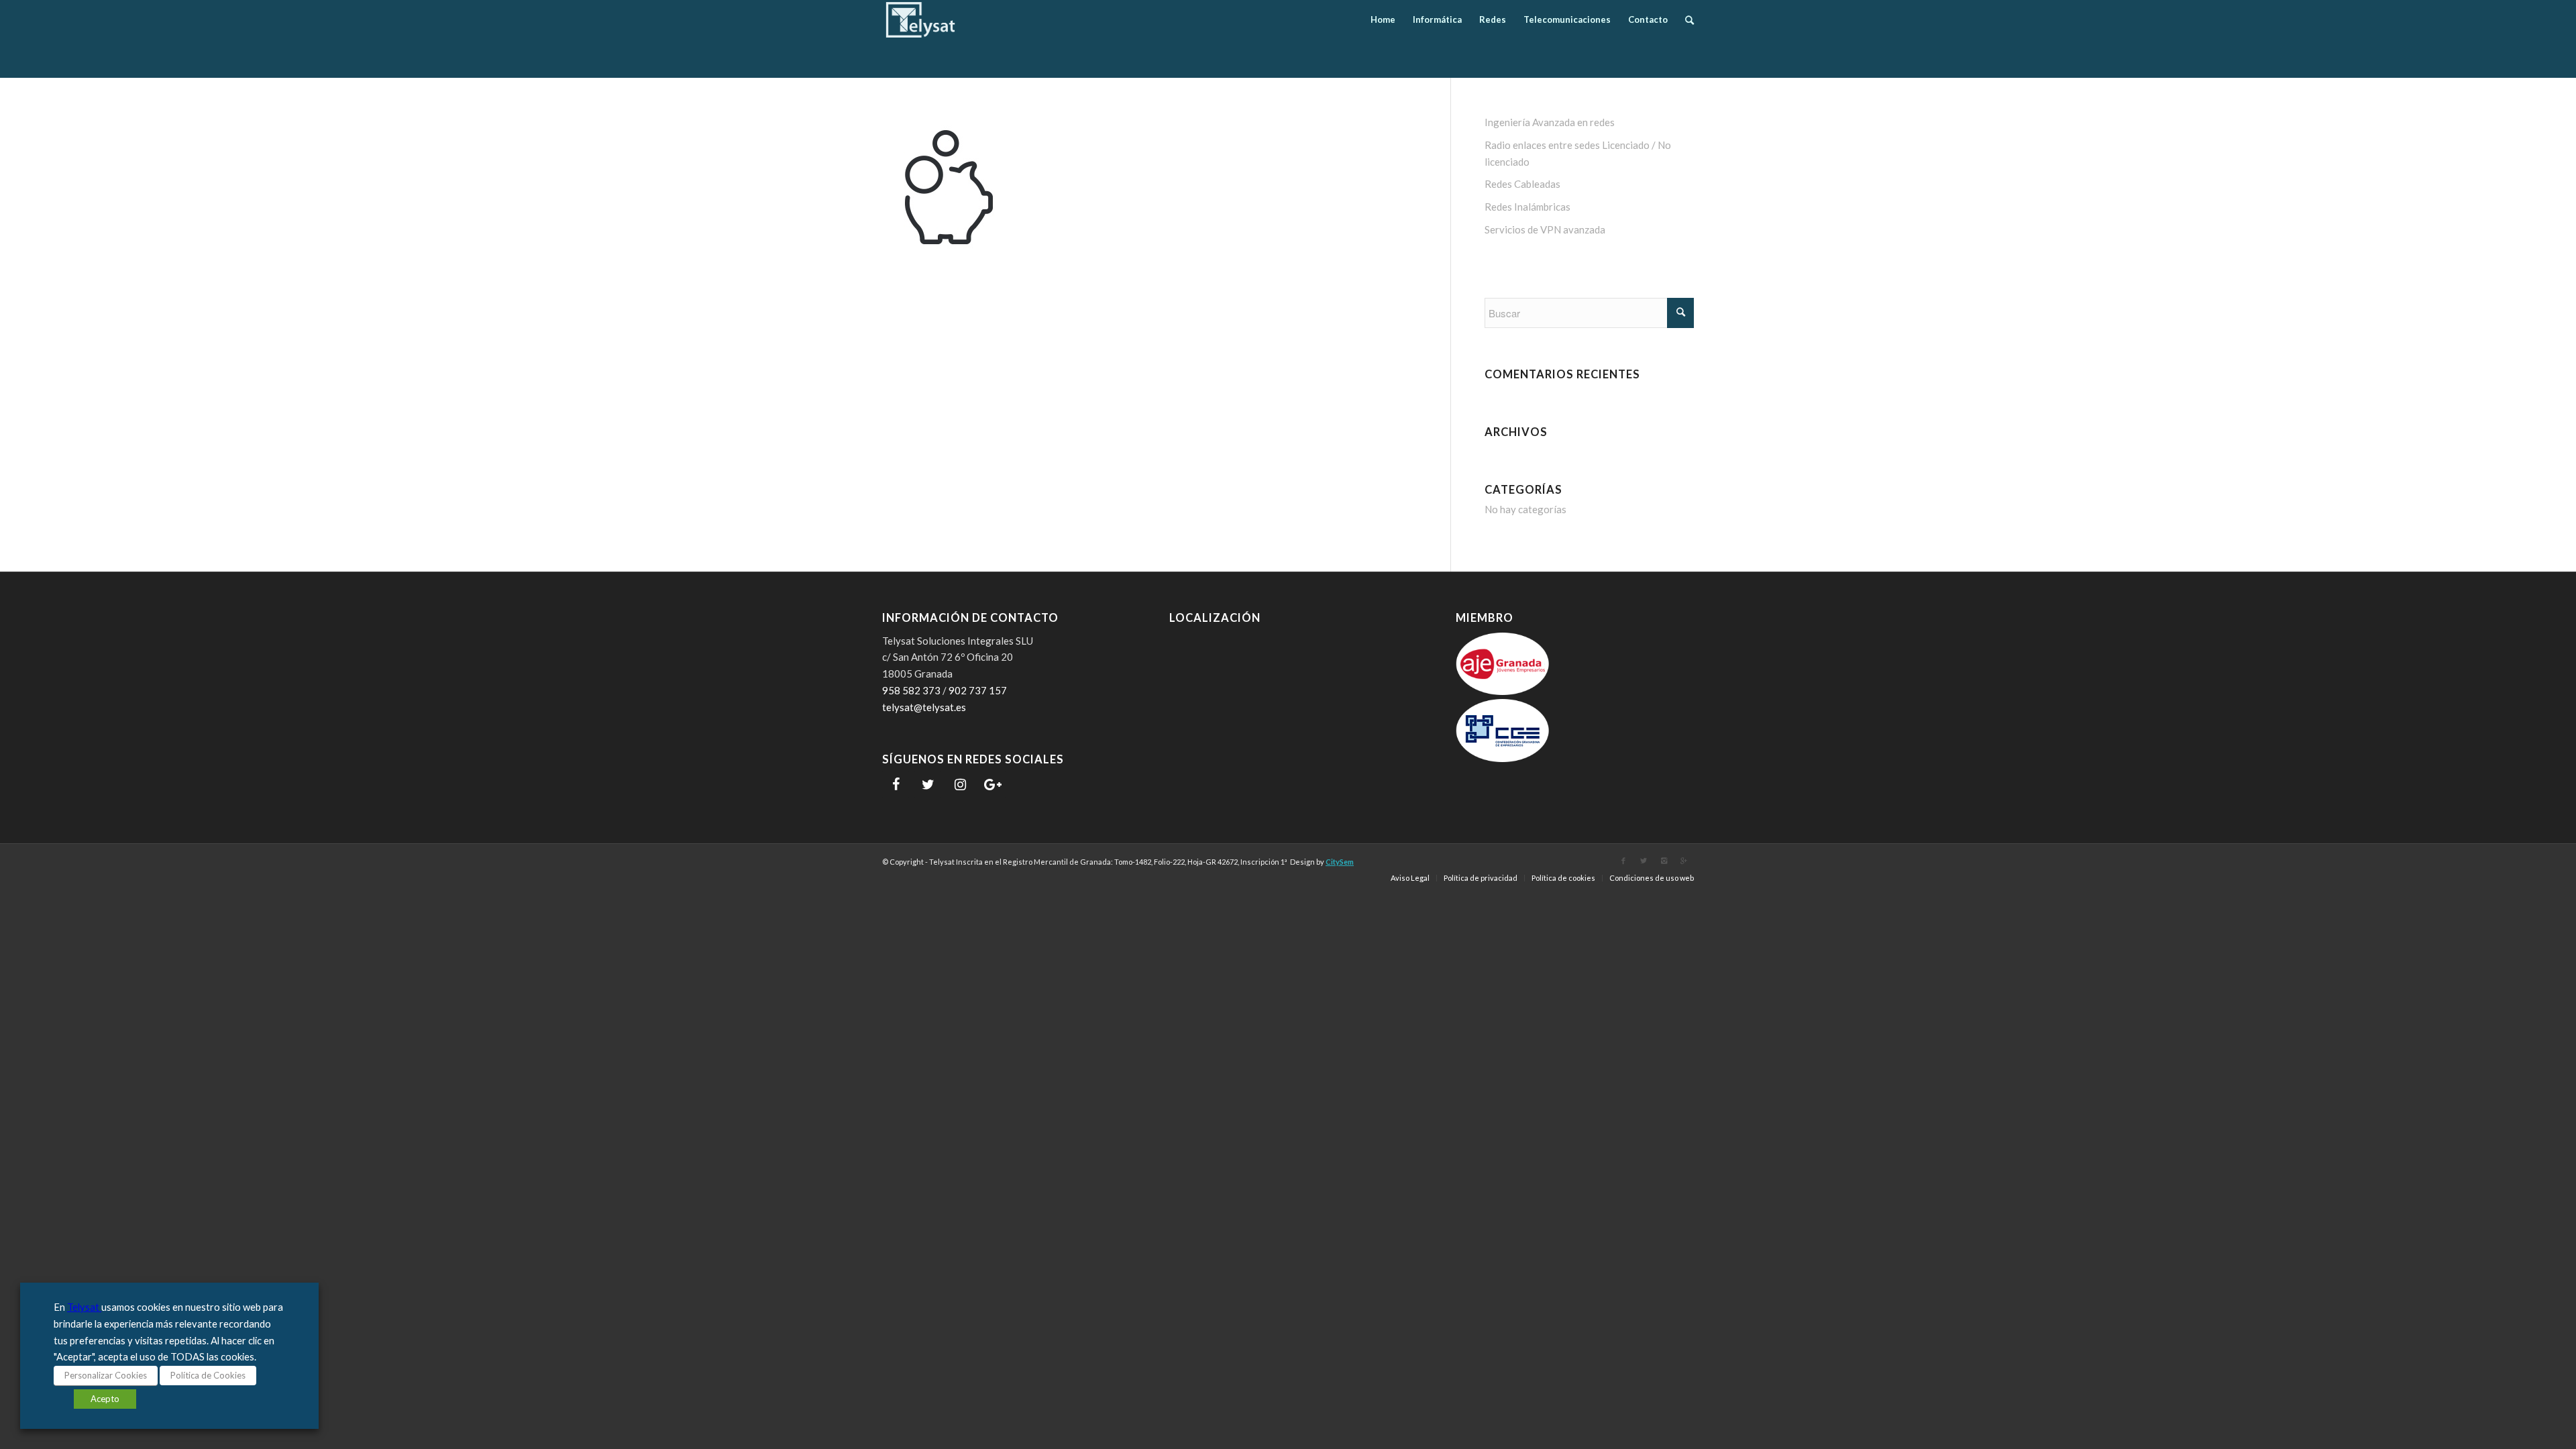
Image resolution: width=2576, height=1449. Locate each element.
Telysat (84, 1307)
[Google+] (992, 785)
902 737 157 (978, 690)
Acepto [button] (105, 1399)
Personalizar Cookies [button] (106, 1375)
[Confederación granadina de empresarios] (1503, 758)
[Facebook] (896, 785)
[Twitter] (928, 785)
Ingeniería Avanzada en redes (1550, 122)
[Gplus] (1684, 861)
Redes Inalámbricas (1527, 207)
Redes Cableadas (1522, 184)
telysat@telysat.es (924, 707)
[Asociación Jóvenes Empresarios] (1503, 691)
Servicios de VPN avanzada (1545, 229)
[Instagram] (960, 785)
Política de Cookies (208, 1375)
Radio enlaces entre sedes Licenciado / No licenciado (1578, 153)
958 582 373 (911, 690)
